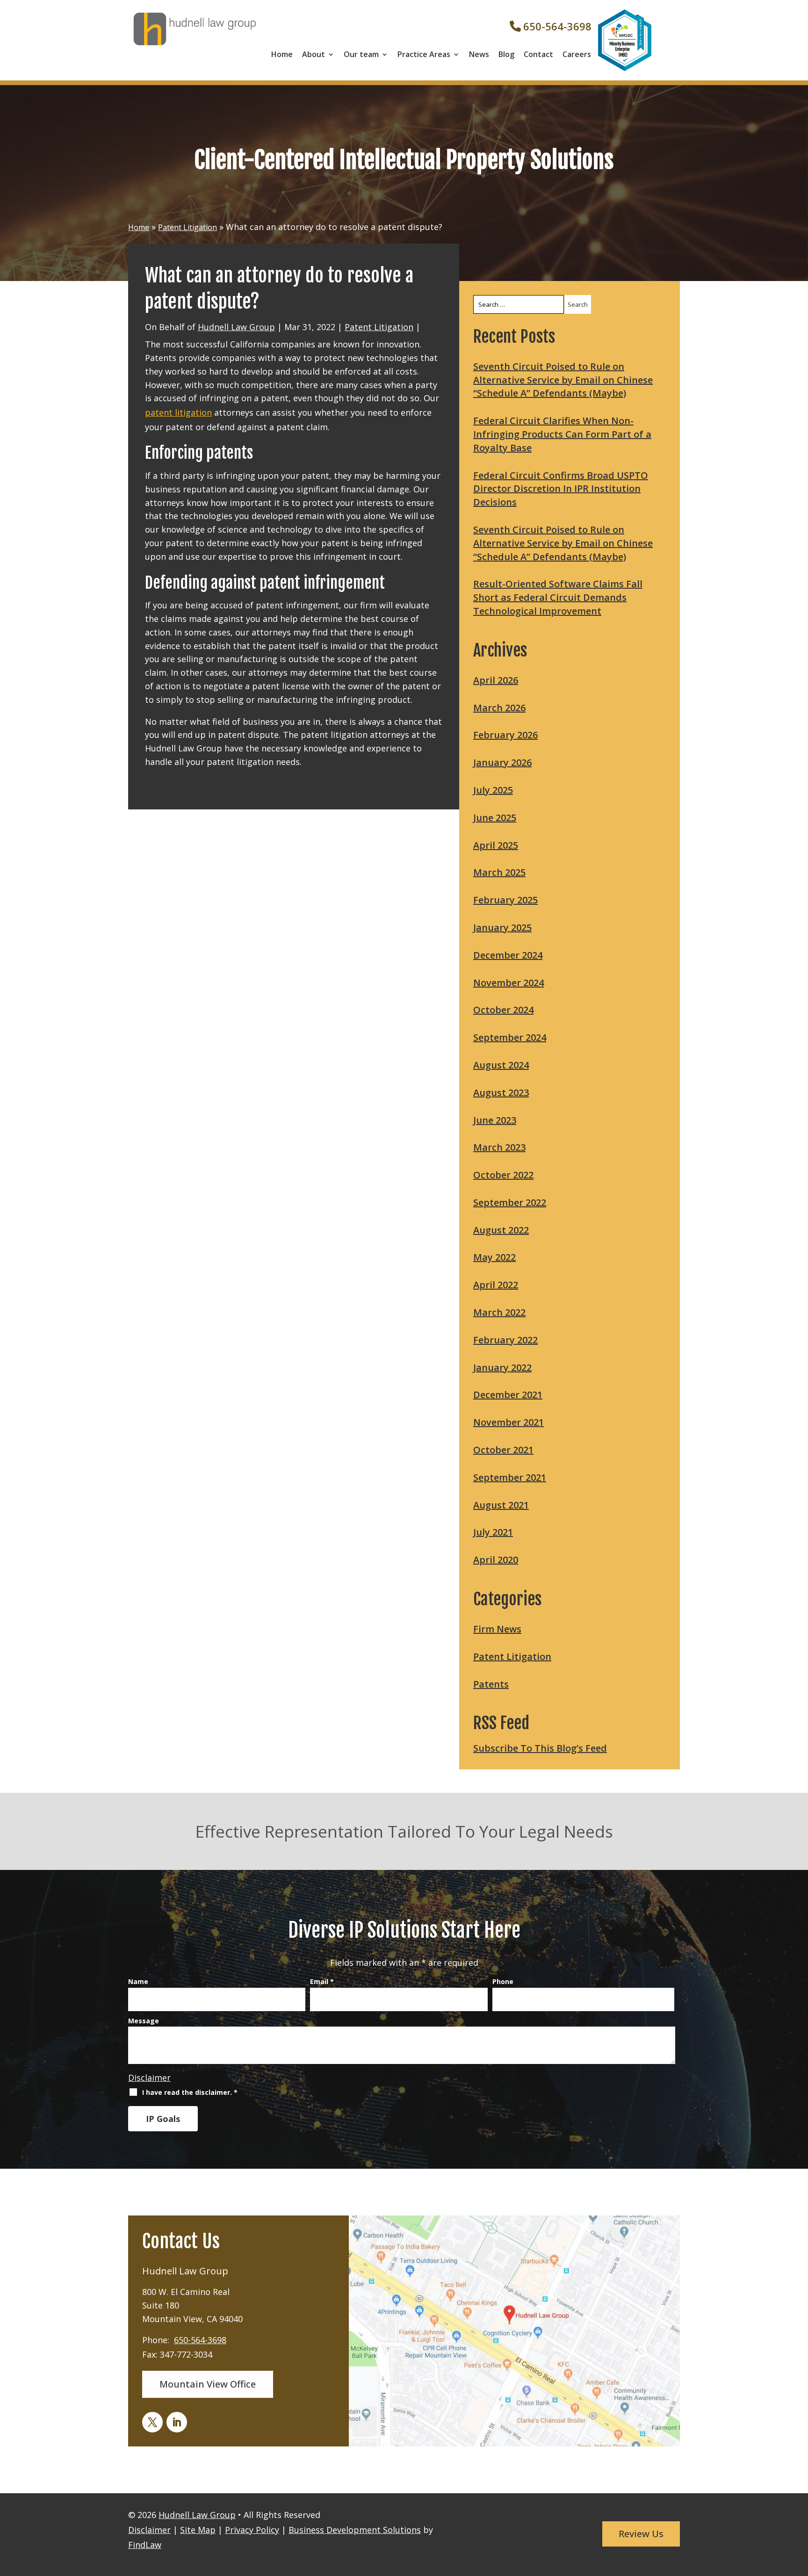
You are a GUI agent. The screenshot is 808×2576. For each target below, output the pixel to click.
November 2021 (509, 1422)
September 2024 (510, 1037)
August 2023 (501, 1093)
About (314, 54)
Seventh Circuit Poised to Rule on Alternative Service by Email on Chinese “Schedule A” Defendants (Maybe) (563, 380)
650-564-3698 (557, 26)
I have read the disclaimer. (190, 2092)
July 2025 (493, 790)
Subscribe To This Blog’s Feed (540, 1748)
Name (138, 1981)
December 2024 (508, 955)
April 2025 (496, 845)
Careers (577, 54)
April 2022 (496, 1285)
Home (282, 54)
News (479, 54)
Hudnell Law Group (236, 327)
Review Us (641, 2534)
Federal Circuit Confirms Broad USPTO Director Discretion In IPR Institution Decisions (561, 489)
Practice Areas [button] (424, 54)
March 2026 (499, 708)
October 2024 (503, 1010)
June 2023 (495, 1120)
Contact (538, 54)
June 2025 (495, 818)
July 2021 (493, 1532)
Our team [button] (361, 54)
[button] (798, 2547)
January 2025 (502, 927)
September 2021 (510, 1477)
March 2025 (499, 872)
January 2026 (502, 762)
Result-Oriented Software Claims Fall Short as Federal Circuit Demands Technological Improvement (558, 597)
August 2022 (501, 1230)
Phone (503, 1981)
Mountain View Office (208, 2384)
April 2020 (496, 1560)
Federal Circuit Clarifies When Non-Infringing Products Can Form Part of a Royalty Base (562, 434)
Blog (506, 54)
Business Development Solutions (355, 2530)
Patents (491, 1684)
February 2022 (505, 1340)
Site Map (198, 2530)
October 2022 (503, 1175)
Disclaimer (149, 2078)
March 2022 (499, 1312)
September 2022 (510, 1202)
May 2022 (494, 1257)
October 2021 (503, 1450)
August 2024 (501, 1065)
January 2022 (502, 1367)
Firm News (497, 1629)
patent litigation (178, 412)
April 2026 (496, 680)
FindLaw (145, 2545)
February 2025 (505, 900)
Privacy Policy (252, 2530)
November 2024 (509, 983)
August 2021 (501, 1505)
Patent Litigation (379, 327)
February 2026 (505, 735)
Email (322, 1981)
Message (144, 2021)
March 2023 (499, 1147)
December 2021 (508, 1395)
